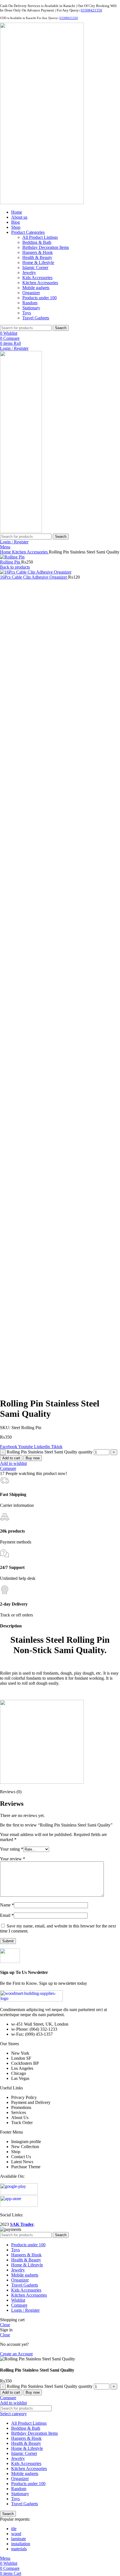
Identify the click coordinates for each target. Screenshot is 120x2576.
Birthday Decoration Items (46, 247)
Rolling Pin (11, 562)
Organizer (31, 293)
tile (14, 2529)
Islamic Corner (35, 268)
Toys (27, 313)
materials (19, 2549)
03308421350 (91, 10)
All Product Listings (40, 237)
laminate (19, 2539)
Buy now (33, 1458)
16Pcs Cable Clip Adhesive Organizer (34, 577)
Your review (13, 1859)
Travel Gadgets (36, 318)
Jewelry (29, 273)
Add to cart (11, 1458)
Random (30, 303)
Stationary (31, 308)
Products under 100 (39, 298)
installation (21, 2544)
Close (5, 2325)
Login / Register (25, 2310)
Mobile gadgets (36, 288)
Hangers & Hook (38, 252)
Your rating (12, 1849)
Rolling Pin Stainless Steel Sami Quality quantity (50, 1452)
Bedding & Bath (37, 242)
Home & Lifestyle (38, 262)
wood (16, 2534)
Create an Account (16, 2354)
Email (7, 1915)
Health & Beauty (37, 257)
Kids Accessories (37, 278)
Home (6, 552)
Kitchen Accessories (40, 283)
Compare (19, 2305)
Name (7, 1905)
